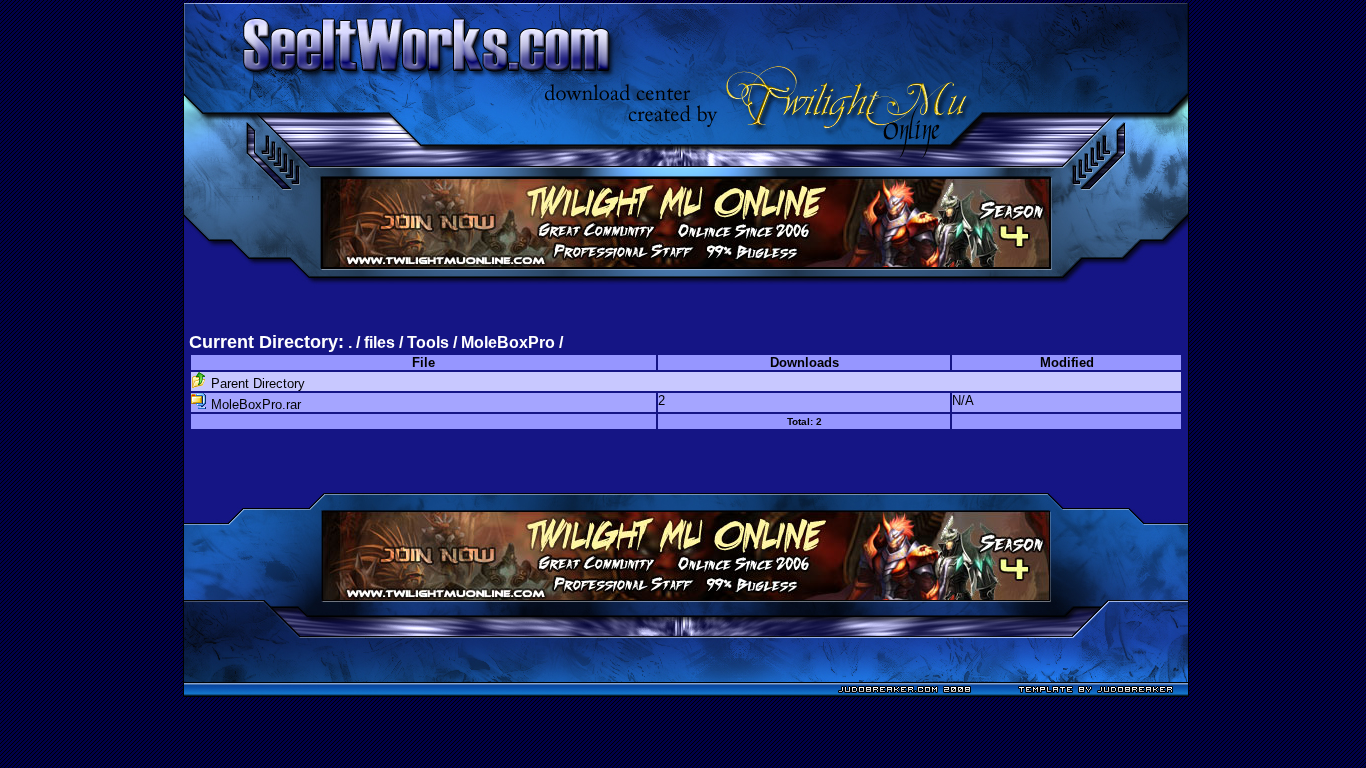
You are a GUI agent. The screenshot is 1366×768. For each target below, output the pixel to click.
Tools (428, 342)
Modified (1067, 362)
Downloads (804, 362)
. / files (373, 342)
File (423, 362)
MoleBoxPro (508, 342)
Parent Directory (256, 383)
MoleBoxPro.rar (254, 404)
